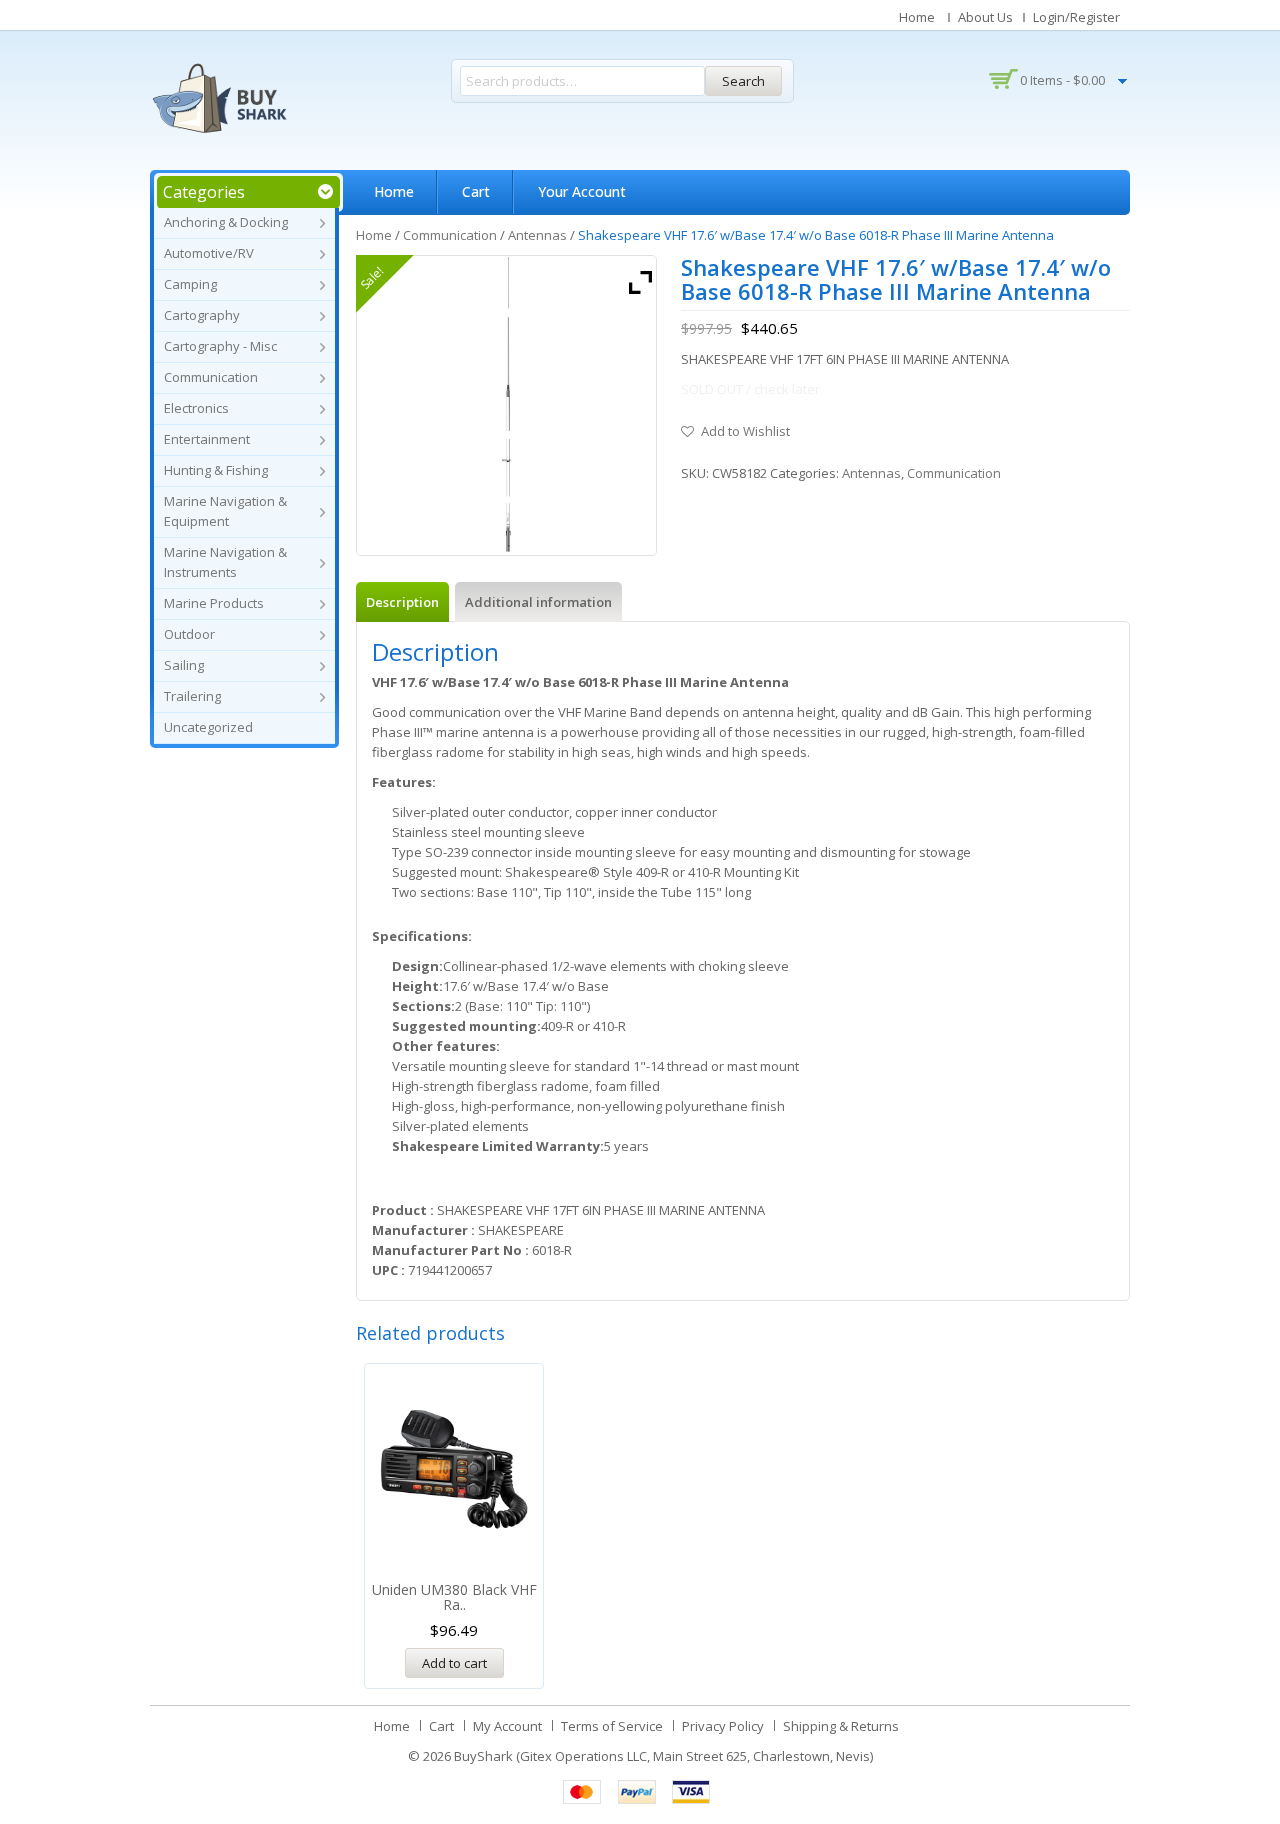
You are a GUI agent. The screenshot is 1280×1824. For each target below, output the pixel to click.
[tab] (402, 602)
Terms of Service (612, 1726)
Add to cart (454, 1663)
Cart (476, 191)
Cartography (202, 315)
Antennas (537, 235)
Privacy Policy (723, 1726)
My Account (507, 1726)
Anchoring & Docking (226, 222)
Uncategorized (208, 727)
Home (917, 17)
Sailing (184, 665)
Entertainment (207, 439)
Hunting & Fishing (216, 470)
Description (402, 602)
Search (743, 81)
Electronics (196, 408)
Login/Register (1076, 17)
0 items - (1062, 80)
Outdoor (189, 634)
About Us (985, 17)
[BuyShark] (219, 98)
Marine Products (214, 603)
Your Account (582, 191)
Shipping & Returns (841, 1726)
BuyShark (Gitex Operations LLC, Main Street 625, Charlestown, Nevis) (663, 1756)
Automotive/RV (209, 253)
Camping (190, 284)
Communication (211, 377)
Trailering (192, 696)
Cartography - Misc (220, 346)
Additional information (538, 602)
